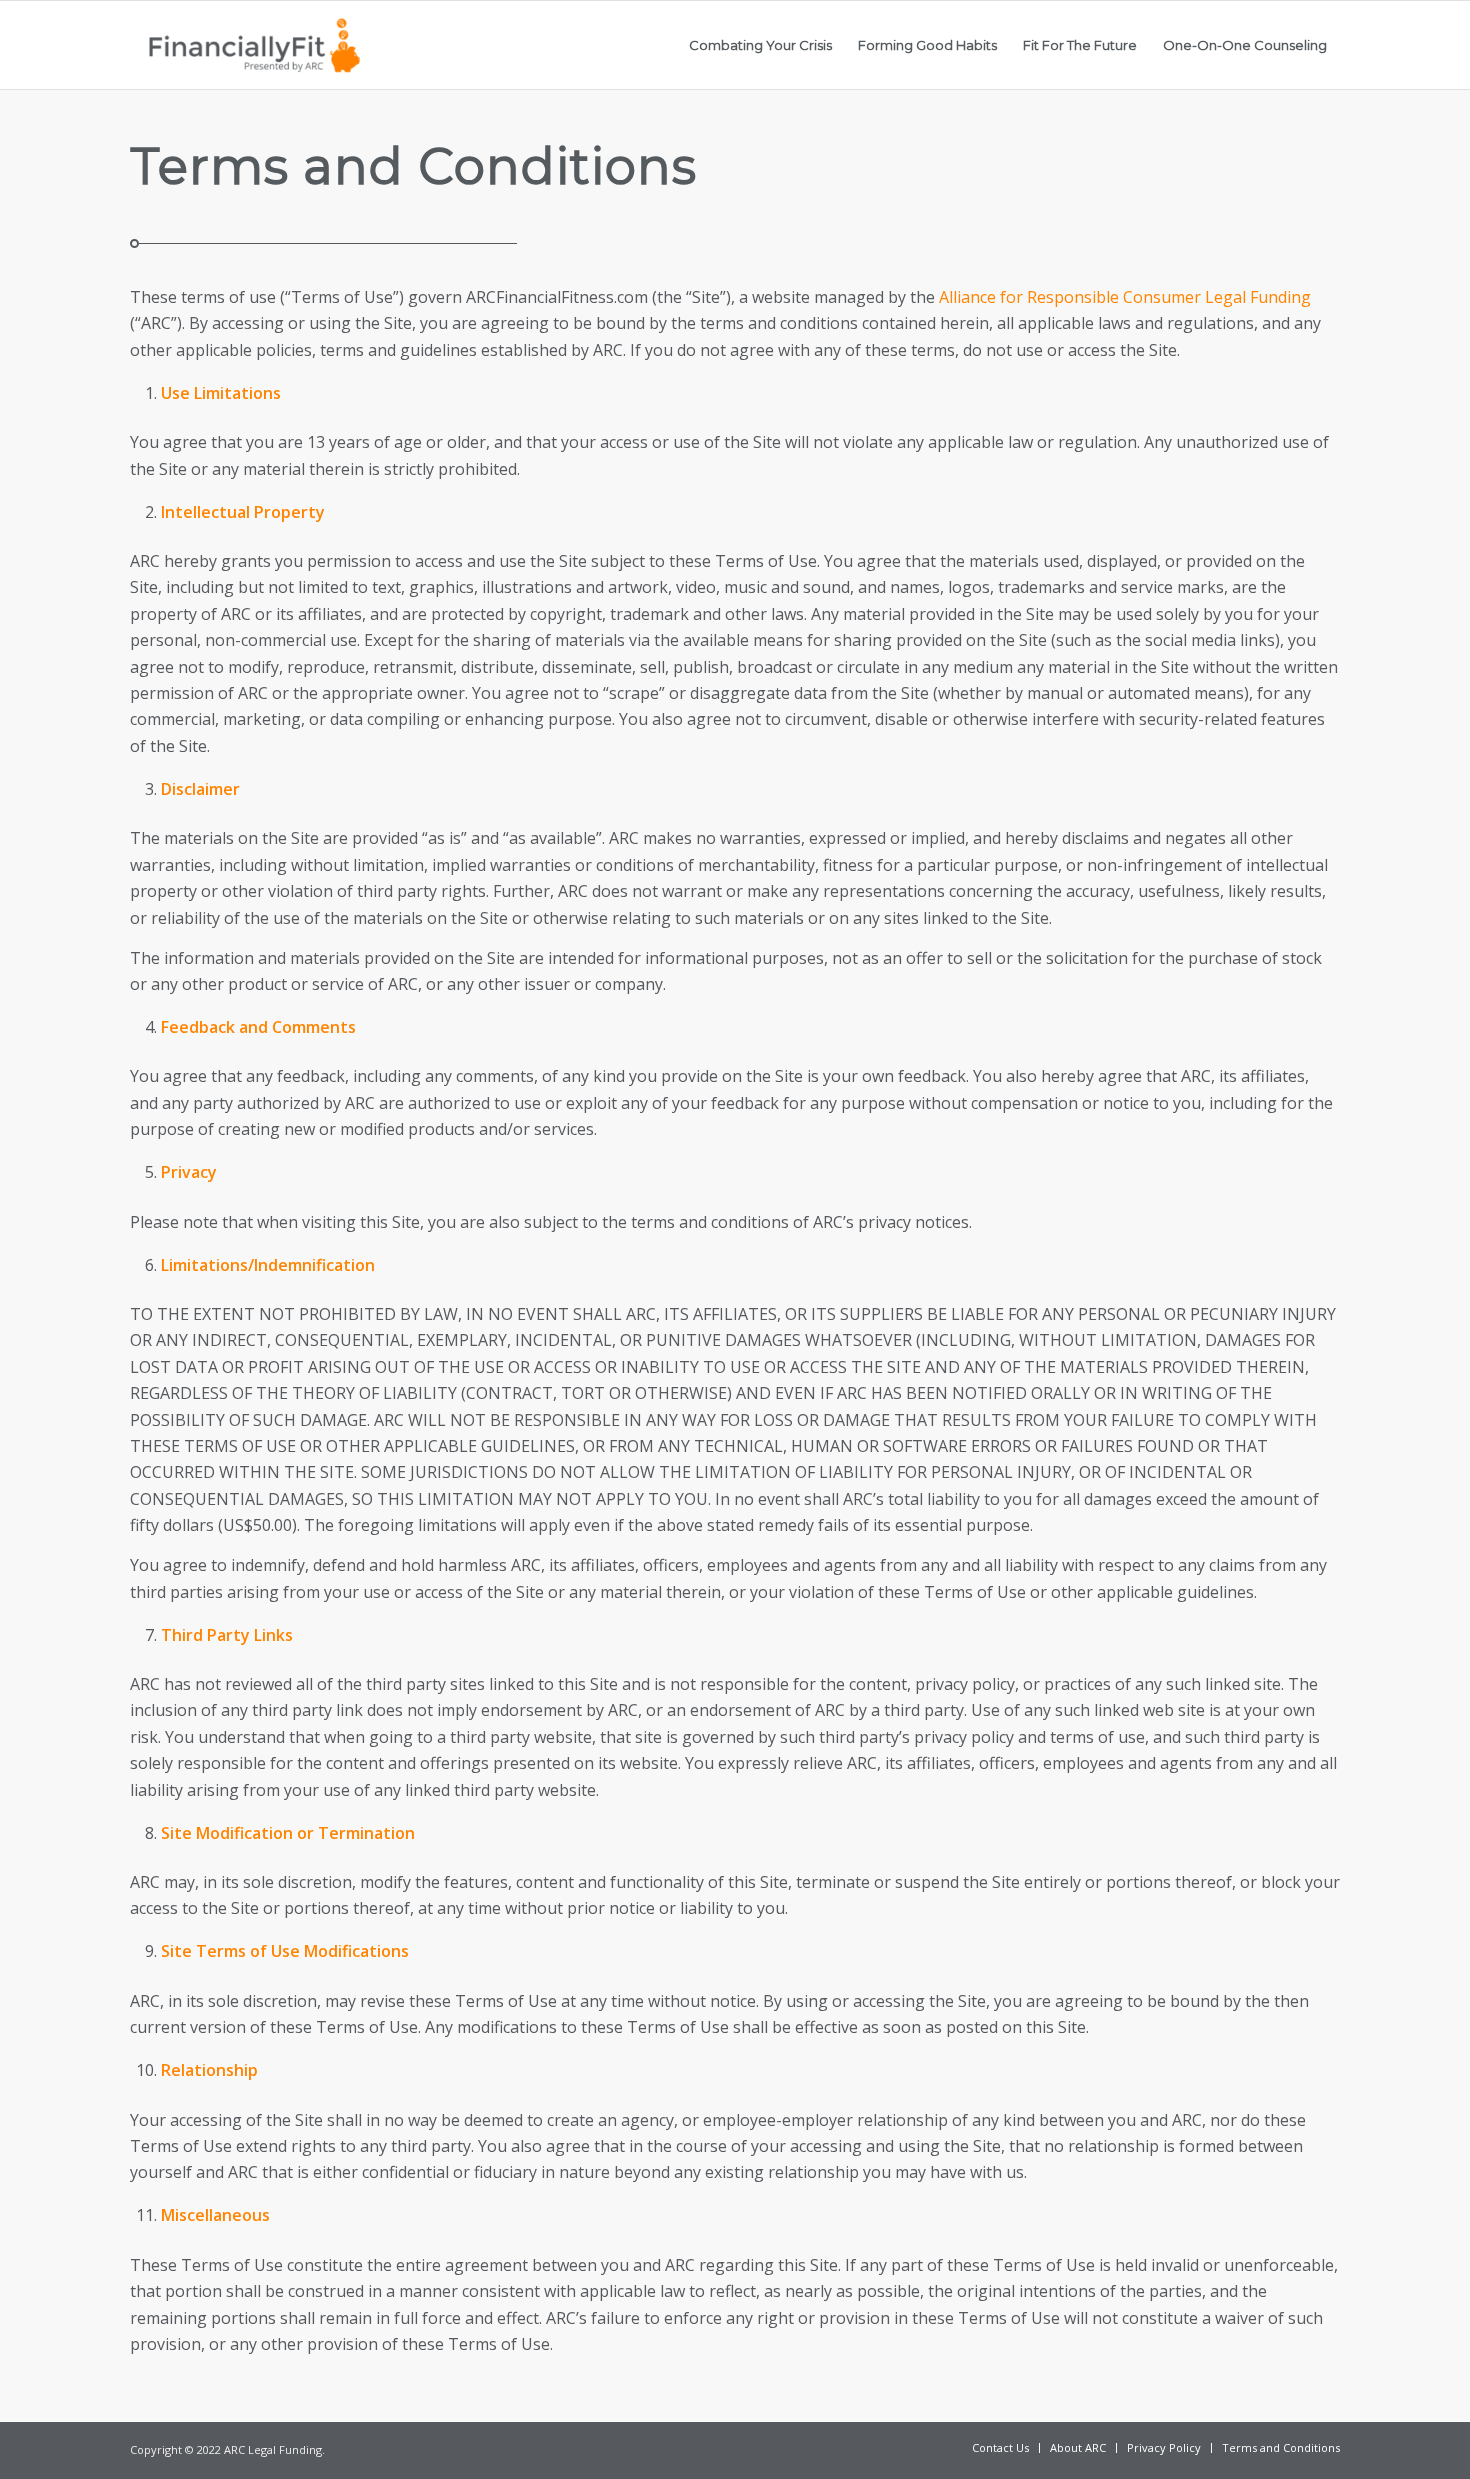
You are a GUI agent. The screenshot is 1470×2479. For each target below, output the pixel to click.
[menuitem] (760, 45)
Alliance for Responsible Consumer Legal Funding (1125, 297)
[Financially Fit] (253, 45)
